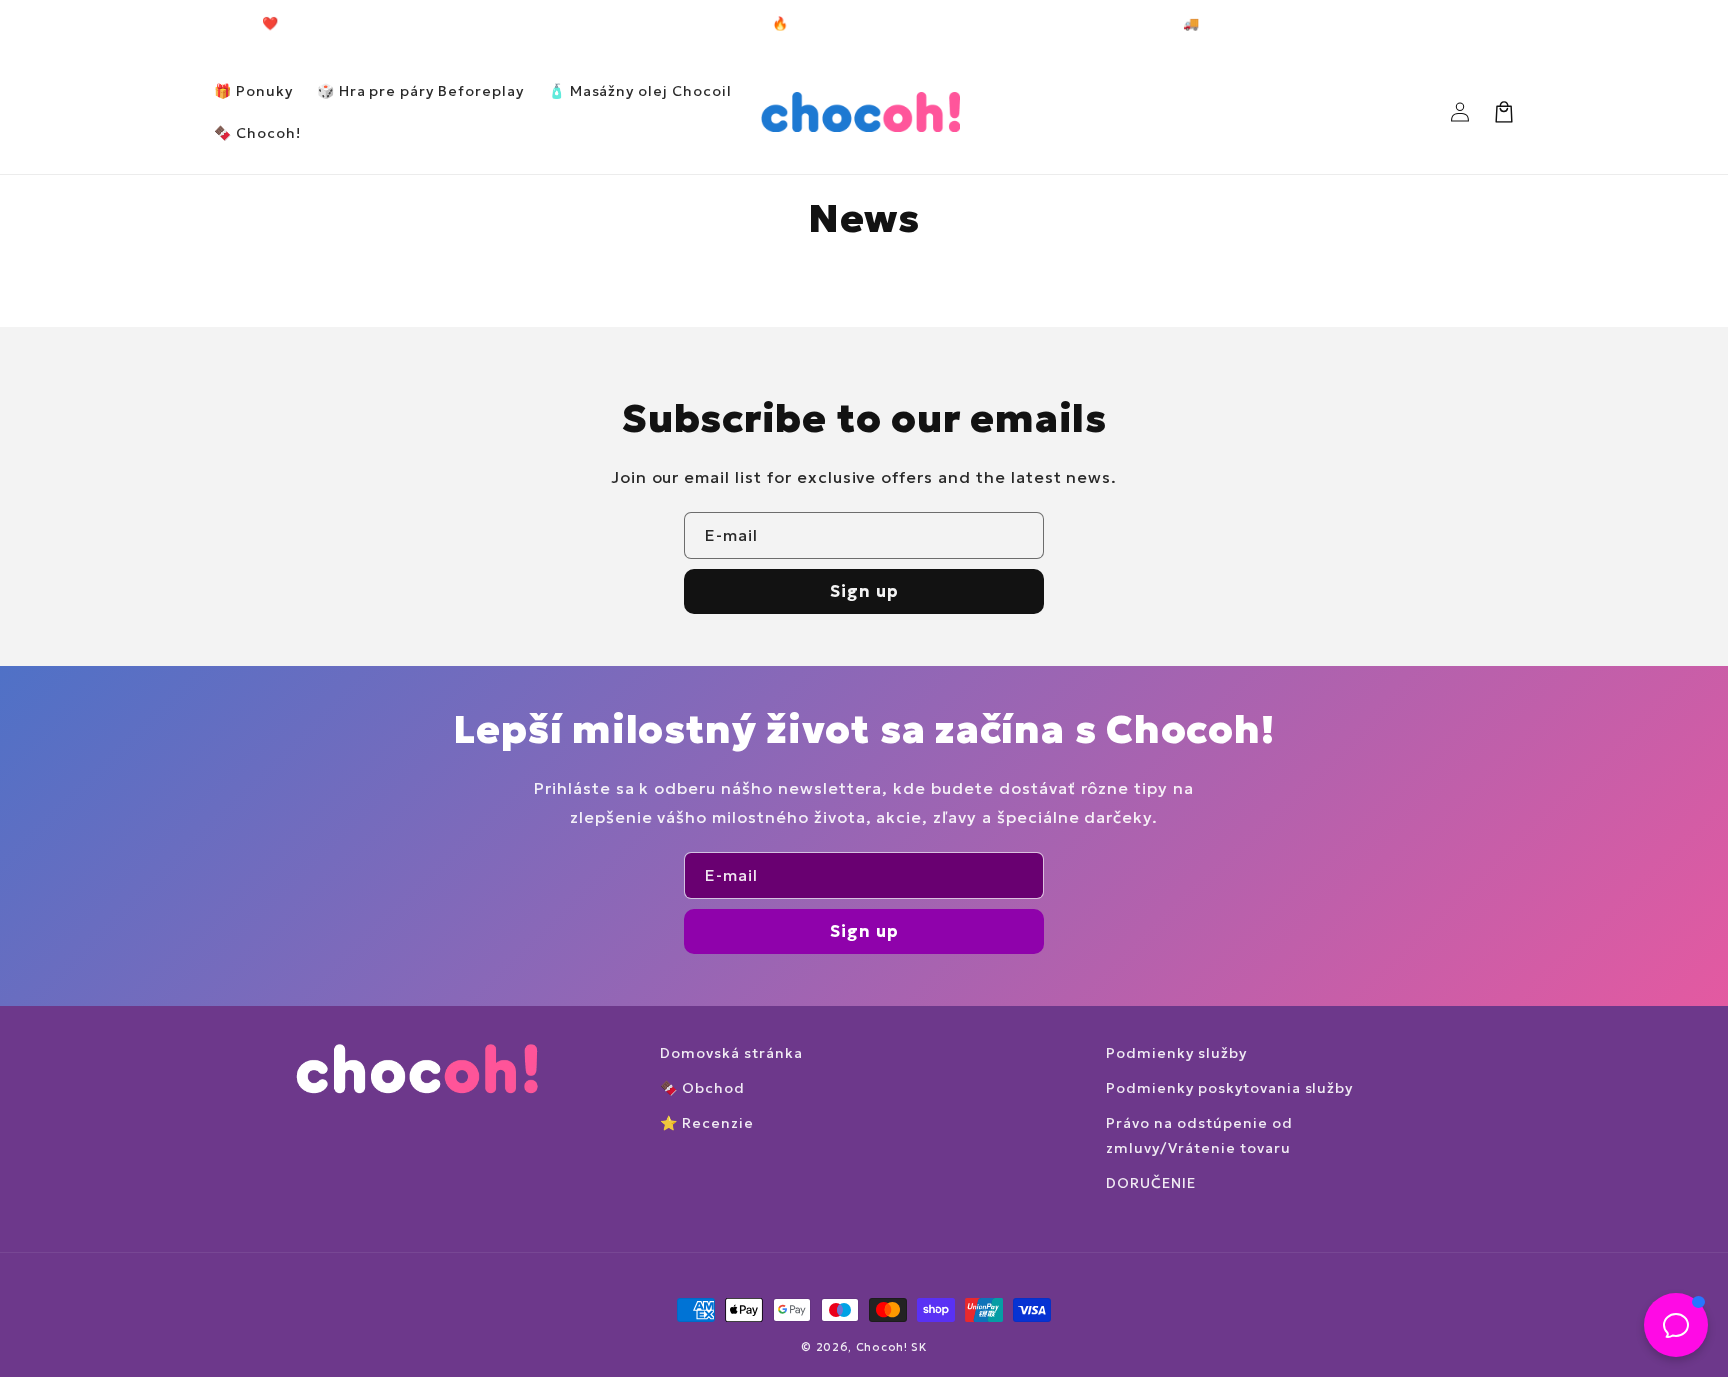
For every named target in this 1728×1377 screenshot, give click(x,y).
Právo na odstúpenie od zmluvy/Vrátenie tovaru (1199, 1135)
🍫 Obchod (702, 1088)
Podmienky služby (1176, 1053)
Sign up (864, 591)
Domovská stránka (731, 1053)
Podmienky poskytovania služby (1229, 1088)
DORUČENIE (1151, 1183)
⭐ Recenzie (707, 1123)
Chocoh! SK (891, 1347)
